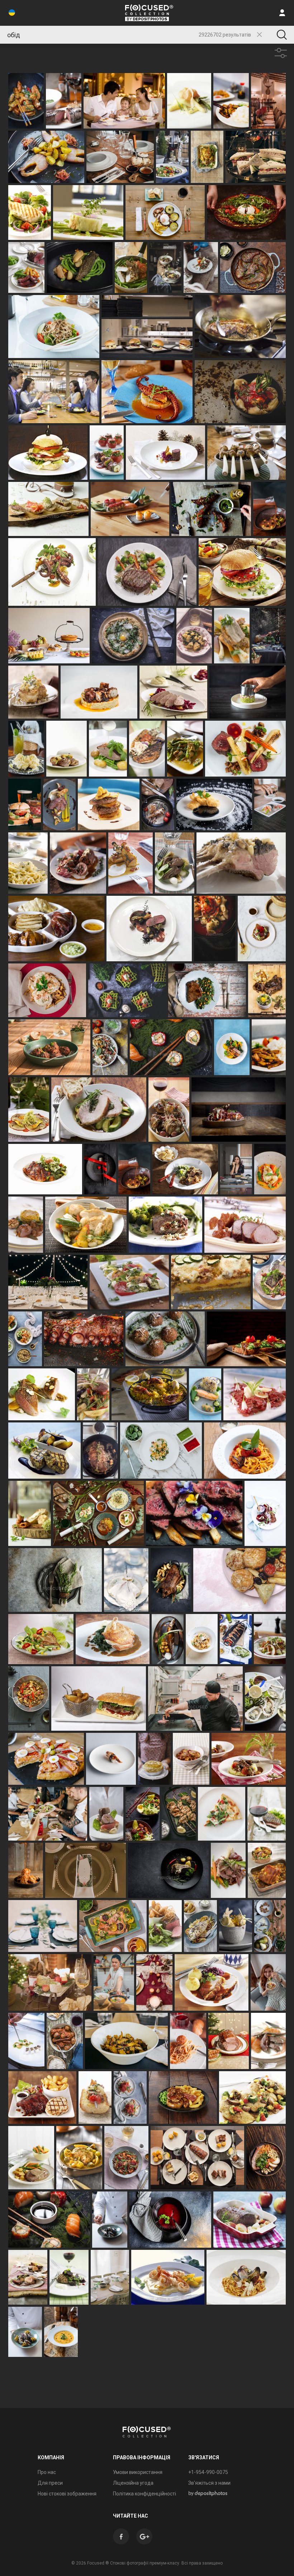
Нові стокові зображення (67, 2494)
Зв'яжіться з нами (209, 2483)
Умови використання (138, 2472)
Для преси (50, 2483)
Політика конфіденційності (144, 2494)
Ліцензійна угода (133, 2483)
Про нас (47, 2472)
